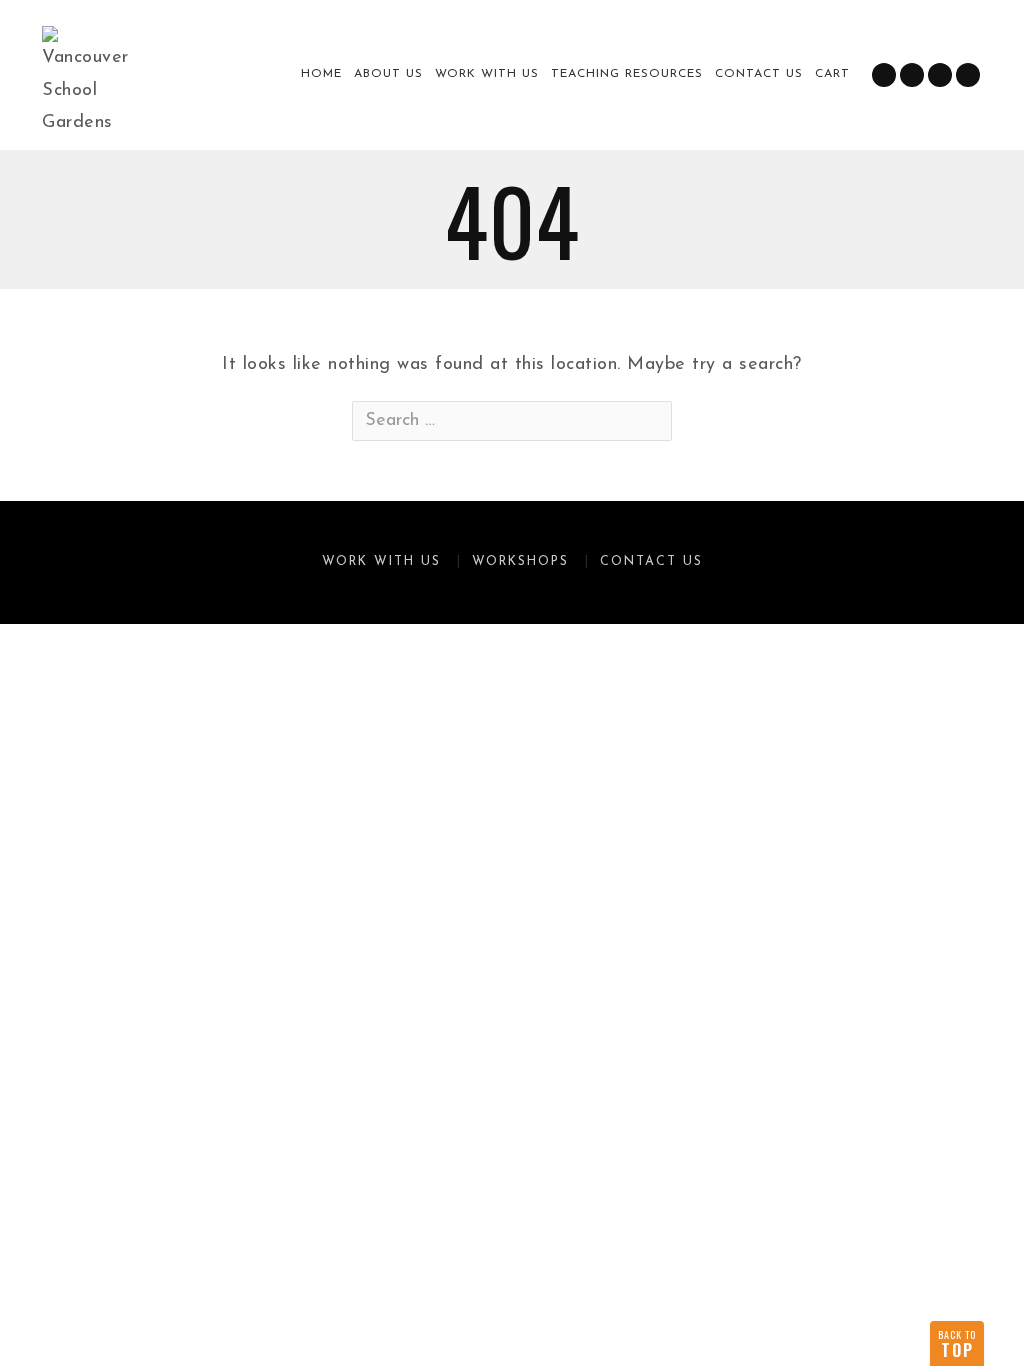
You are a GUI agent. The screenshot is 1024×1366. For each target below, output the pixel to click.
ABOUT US (388, 74)
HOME (321, 74)
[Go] (655, 421)
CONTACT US (759, 74)
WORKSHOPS (520, 562)
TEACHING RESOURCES (627, 74)
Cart (832, 74)
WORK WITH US (487, 74)
